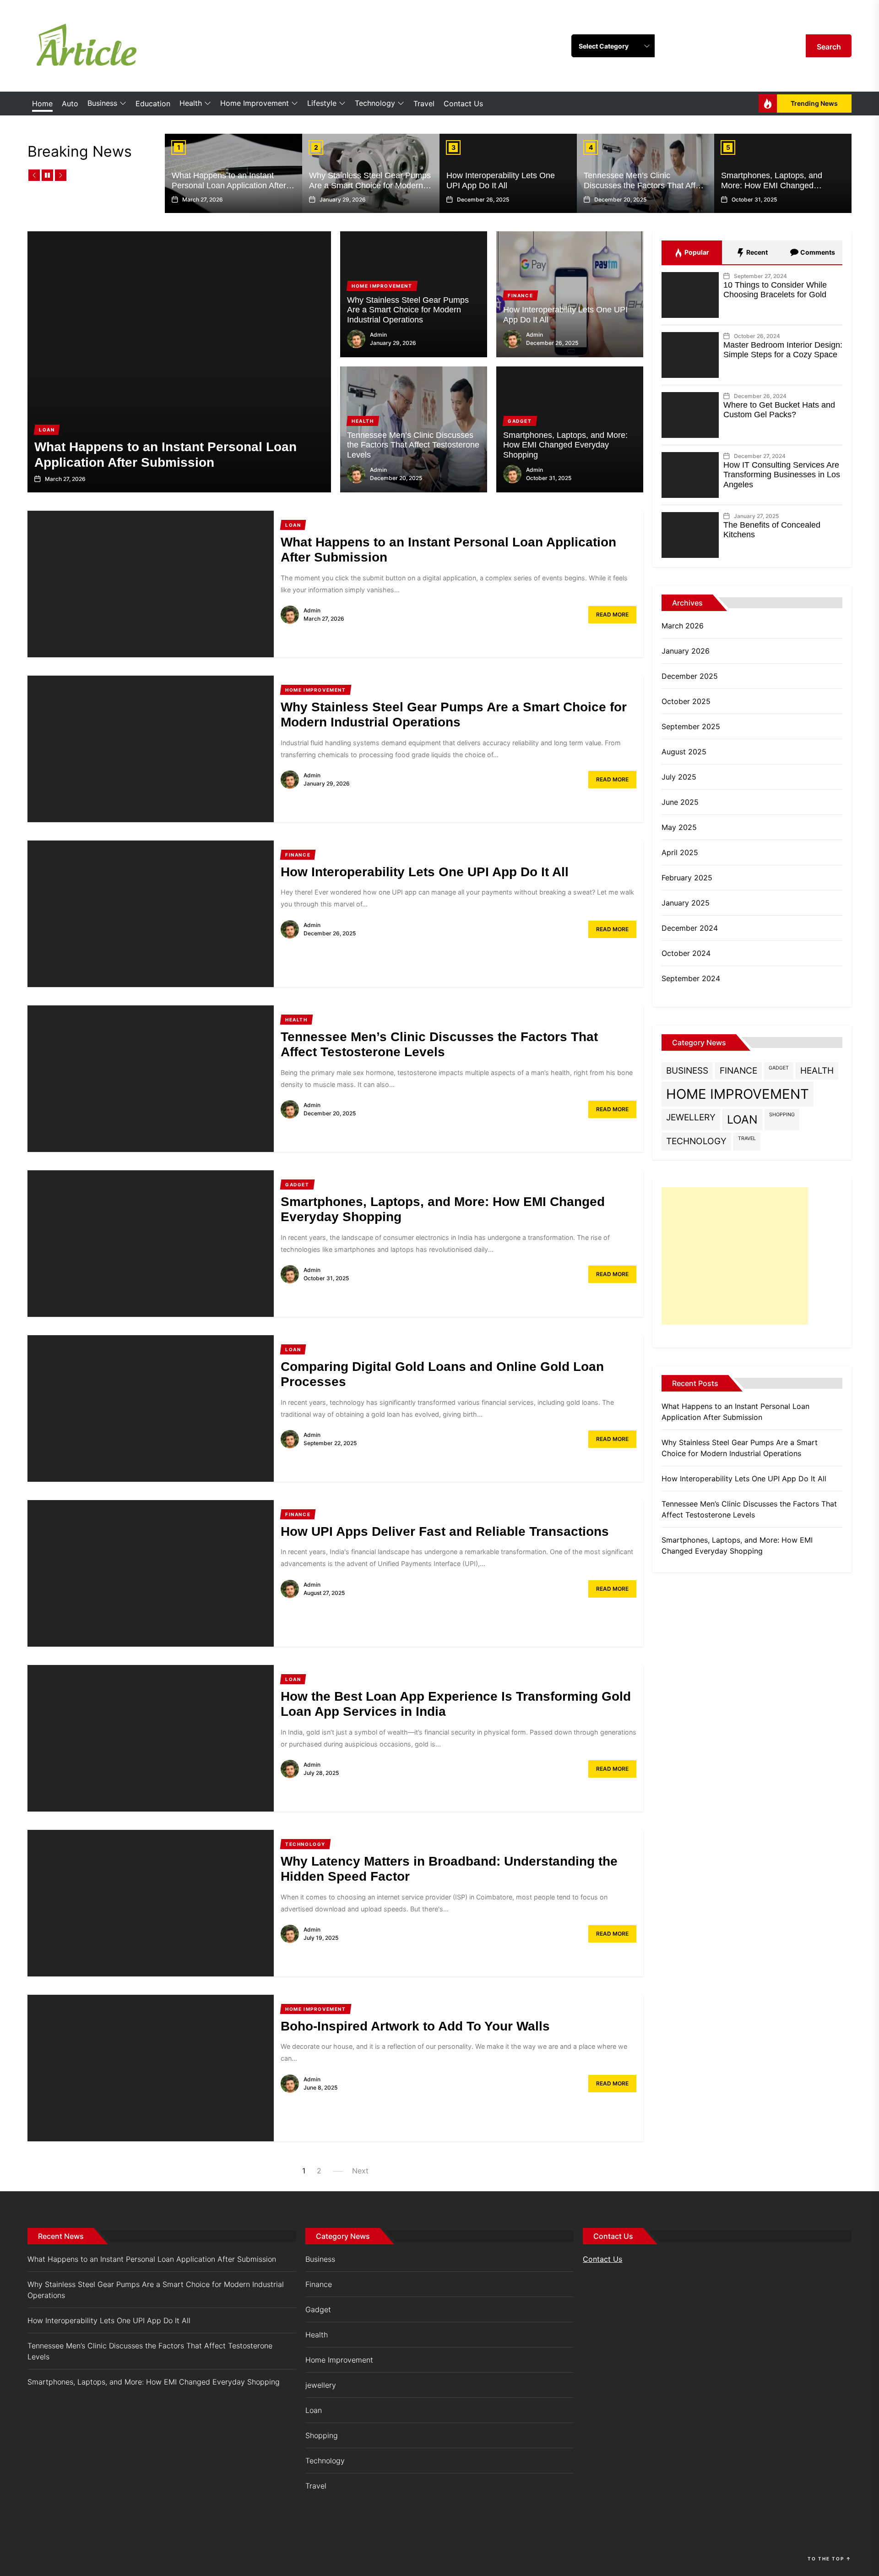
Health (191, 103)
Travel (424, 104)
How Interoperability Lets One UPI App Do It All (501, 180)
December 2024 (690, 928)
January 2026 (686, 651)
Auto (70, 104)
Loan (742, 1119)
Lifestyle (322, 103)
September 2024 (691, 978)
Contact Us (463, 104)
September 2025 (691, 726)
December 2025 (690, 676)
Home (42, 104)
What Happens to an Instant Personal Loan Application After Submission (229, 185)
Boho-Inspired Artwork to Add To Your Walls (415, 2026)
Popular (696, 252)
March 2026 (683, 626)
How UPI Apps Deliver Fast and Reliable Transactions (445, 1531)
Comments (817, 252)
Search (829, 47)
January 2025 (686, 903)
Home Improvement (255, 103)
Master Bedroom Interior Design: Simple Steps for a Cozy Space (783, 350)
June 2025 (680, 802)
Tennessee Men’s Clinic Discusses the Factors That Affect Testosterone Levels (645, 185)
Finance (738, 1071)
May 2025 (679, 827)
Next (360, 2171)
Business (102, 103)
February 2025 (687, 878)
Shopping (782, 1115)
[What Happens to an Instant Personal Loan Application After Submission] (179, 362)
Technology (375, 103)
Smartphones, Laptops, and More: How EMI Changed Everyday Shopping (772, 185)
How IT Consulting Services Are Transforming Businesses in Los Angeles (782, 475)
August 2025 (684, 752)
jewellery (691, 1117)
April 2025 (680, 852)
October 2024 (686, 953)
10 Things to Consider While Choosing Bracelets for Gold (775, 290)
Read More (612, 614)
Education (153, 104)
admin (378, 335)
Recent (756, 252)
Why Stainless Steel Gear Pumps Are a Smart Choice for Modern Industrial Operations (370, 185)
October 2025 (686, 701)
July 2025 (679, 777)
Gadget (779, 1068)
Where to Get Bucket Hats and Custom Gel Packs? (779, 410)
